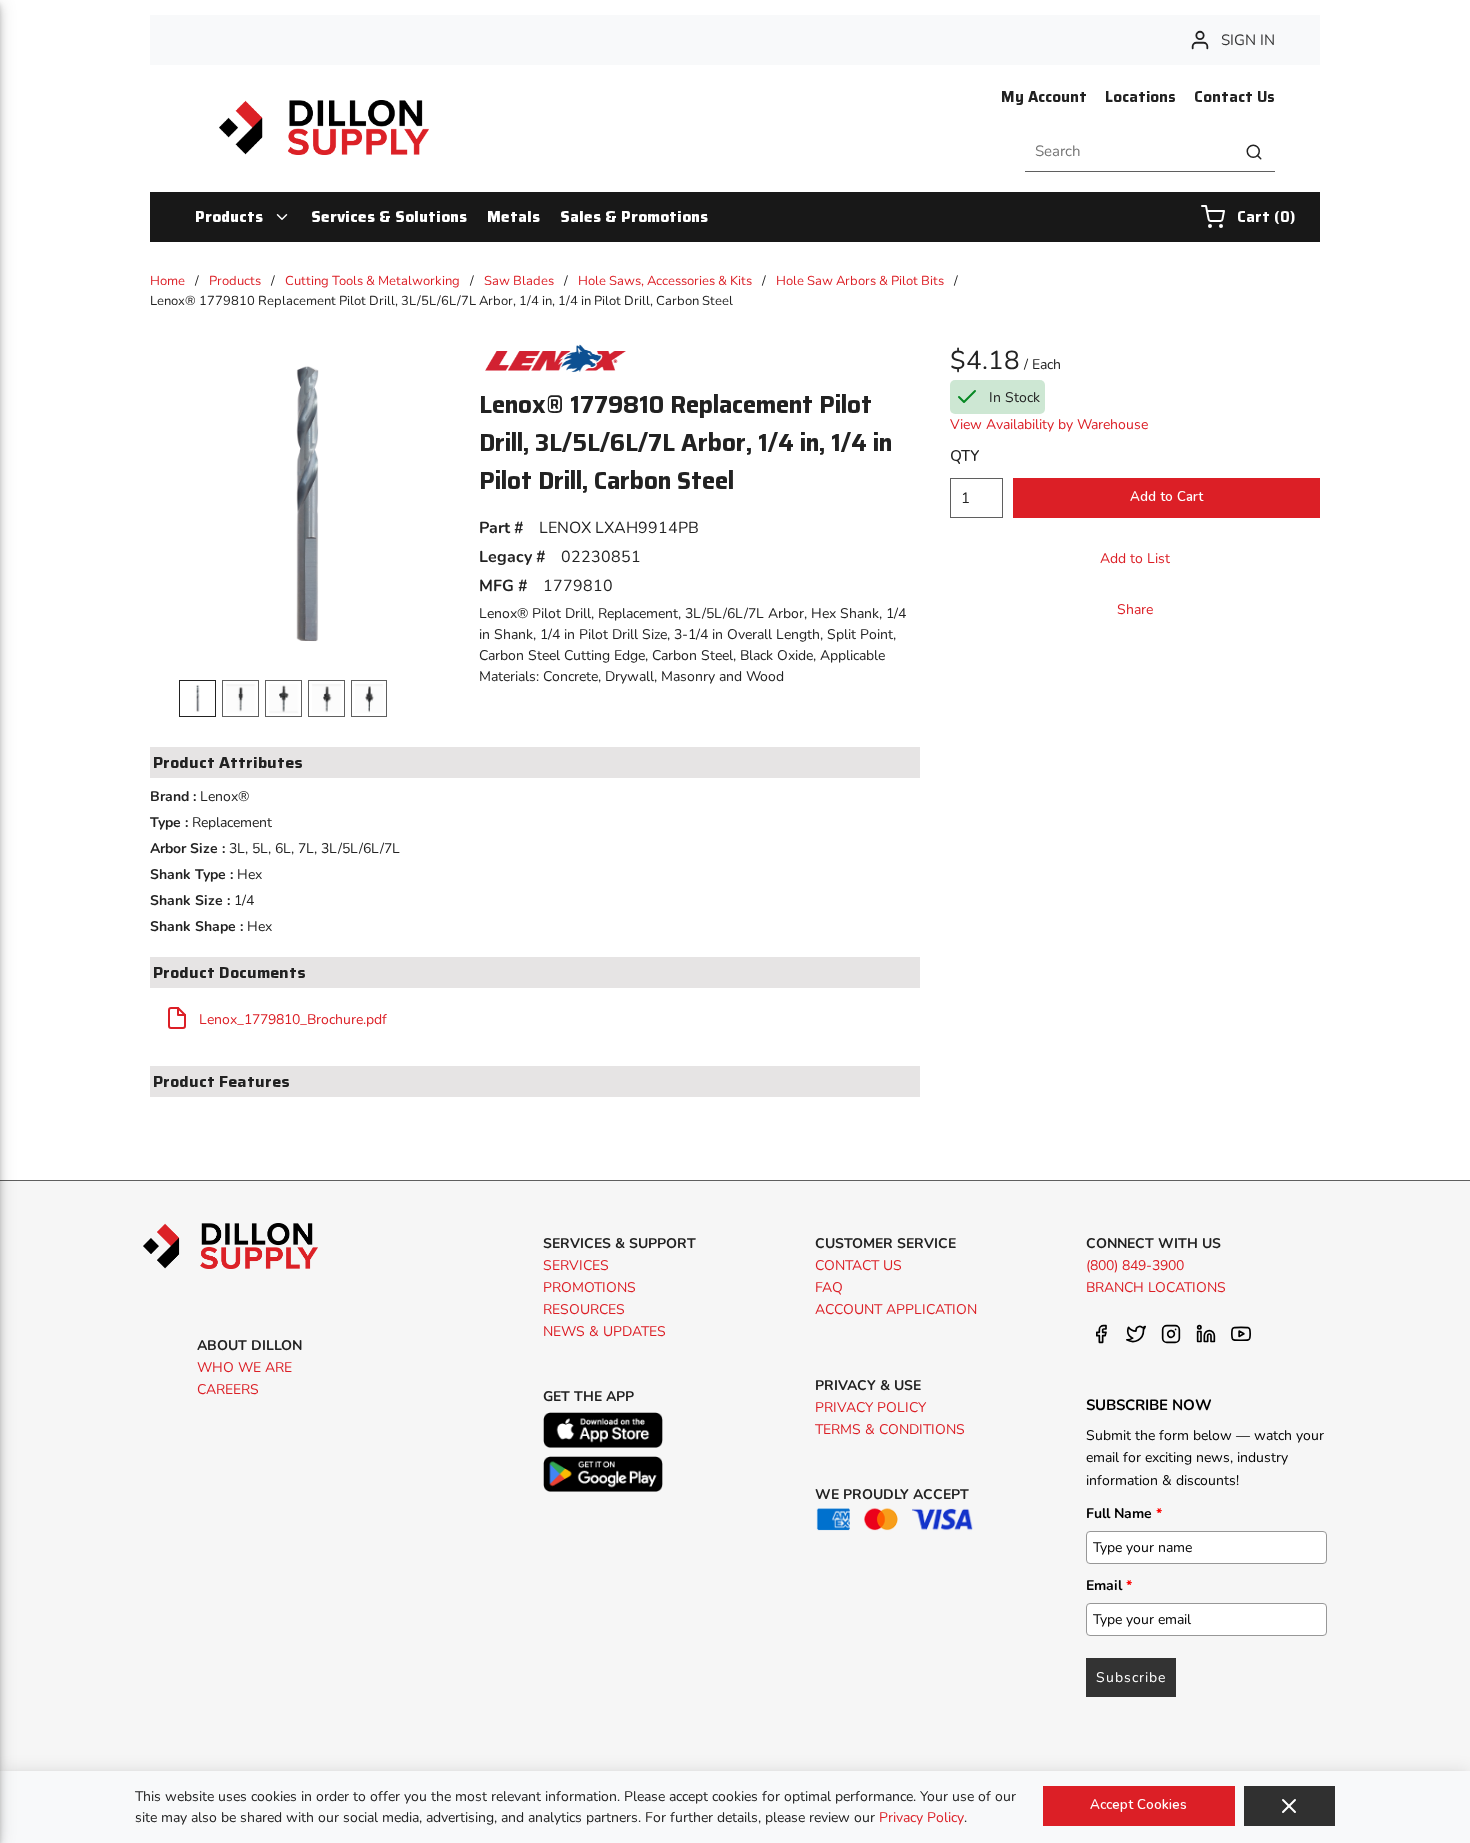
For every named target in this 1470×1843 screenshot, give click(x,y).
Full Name (1124, 1513)
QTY (964, 456)
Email (1109, 1585)
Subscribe (1131, 1677)
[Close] (1289, 1806)
